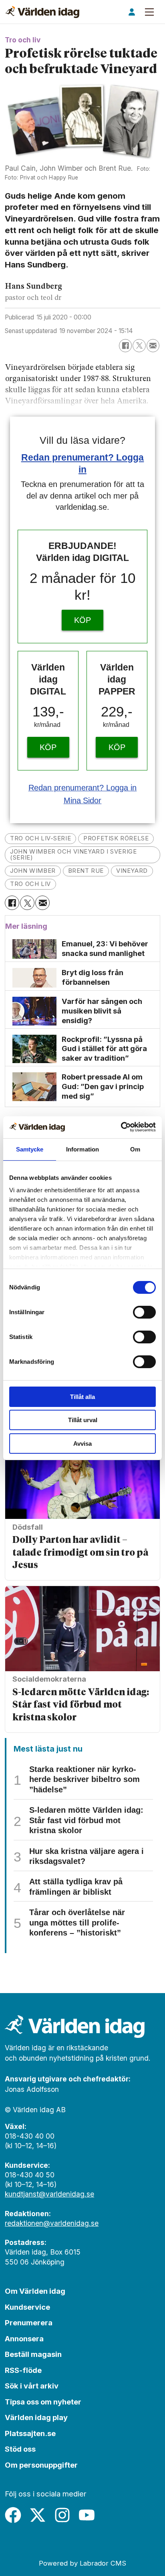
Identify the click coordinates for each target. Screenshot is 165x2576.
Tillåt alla (82, 1397)
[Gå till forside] (42, 12)
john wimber (33, 871)
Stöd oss (20, 2449)
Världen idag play (36, 2417)
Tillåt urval (83, 1420)
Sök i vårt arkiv (32, 2386)
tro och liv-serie (40, 838)
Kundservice (27, 2307)
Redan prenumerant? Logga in (83, 788)
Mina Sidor (83, 800)
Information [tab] (82, 1149)
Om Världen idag (35, 2291)
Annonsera (24, 2339)
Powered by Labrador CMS (82, 2563)
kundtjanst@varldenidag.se (49, 2194)
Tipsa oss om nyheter (43, 2402)
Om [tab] (135, 1149)
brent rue (86, 871)
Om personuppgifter (41, 2465)
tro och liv (30, 884)
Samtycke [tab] (30, 1149)
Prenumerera (29, 2323)
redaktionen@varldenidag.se (52, 2223)
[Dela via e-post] (153, 345)
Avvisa (82, 1444)
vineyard (132, 871)
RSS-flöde (23, 2370)
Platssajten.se (30, 2433)
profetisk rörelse (116, 838)
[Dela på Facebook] (125, 345)
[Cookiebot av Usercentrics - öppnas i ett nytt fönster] (121, 1127)
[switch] (144, 1312)
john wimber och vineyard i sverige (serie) (73, 855)
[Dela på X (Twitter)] (139, 345)
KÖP (82, 620)
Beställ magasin (33, 2354)
